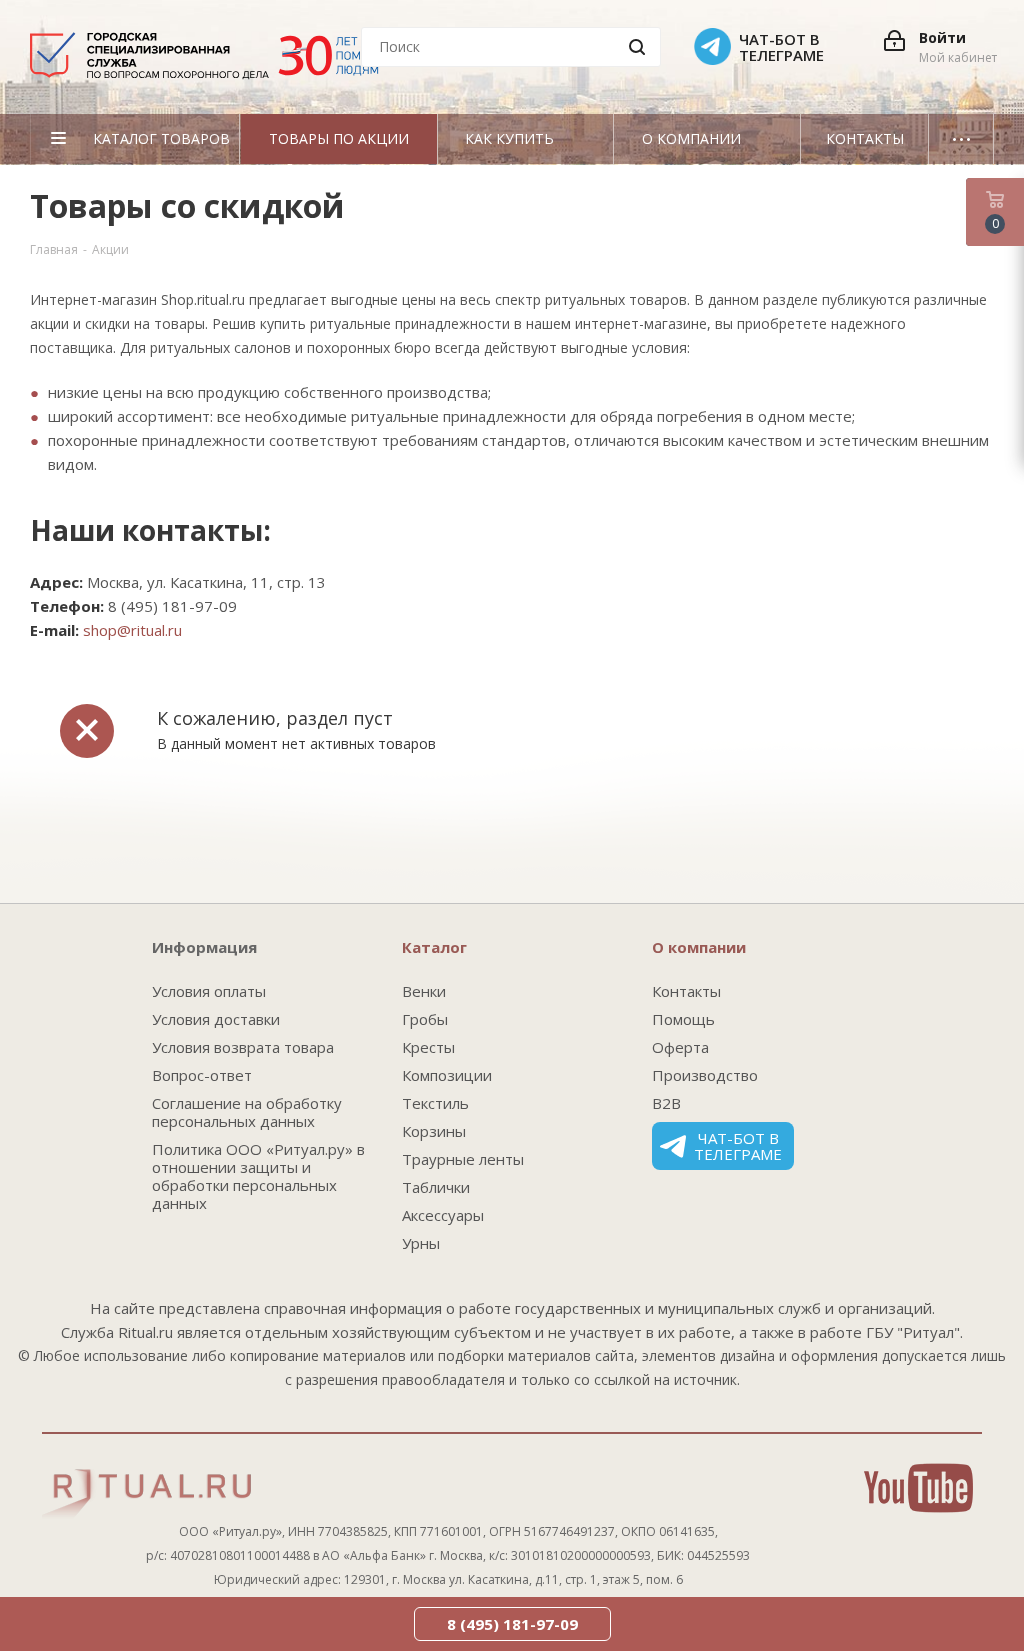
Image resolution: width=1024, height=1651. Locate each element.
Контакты (686, 991)
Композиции (447, 1075)
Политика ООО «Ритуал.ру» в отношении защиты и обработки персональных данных (258, 1176)
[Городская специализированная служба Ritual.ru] (214, 63)
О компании (699, 947)
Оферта (680, 1047)
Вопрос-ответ (202, 1075)
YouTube (918, 1488)
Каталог (434, 947)
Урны (421, 1243)
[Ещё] (961, 139)
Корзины (434, 1131)
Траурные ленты (463, 1159)
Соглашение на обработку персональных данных (247, 1112)
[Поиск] (637, 47)
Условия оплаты (209, 991)
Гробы (425, 1019)
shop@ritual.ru (132, 630)
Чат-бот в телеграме (738, 1146)
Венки (424, 991)
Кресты (428, 1047)
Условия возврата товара (243, 1047)
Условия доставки (216, 1019)
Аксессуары (443, 1215)
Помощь (683, 1019)
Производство (705, 1075)
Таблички (436, 1187)
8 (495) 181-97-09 (512, 1624)
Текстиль (435, 1103)
